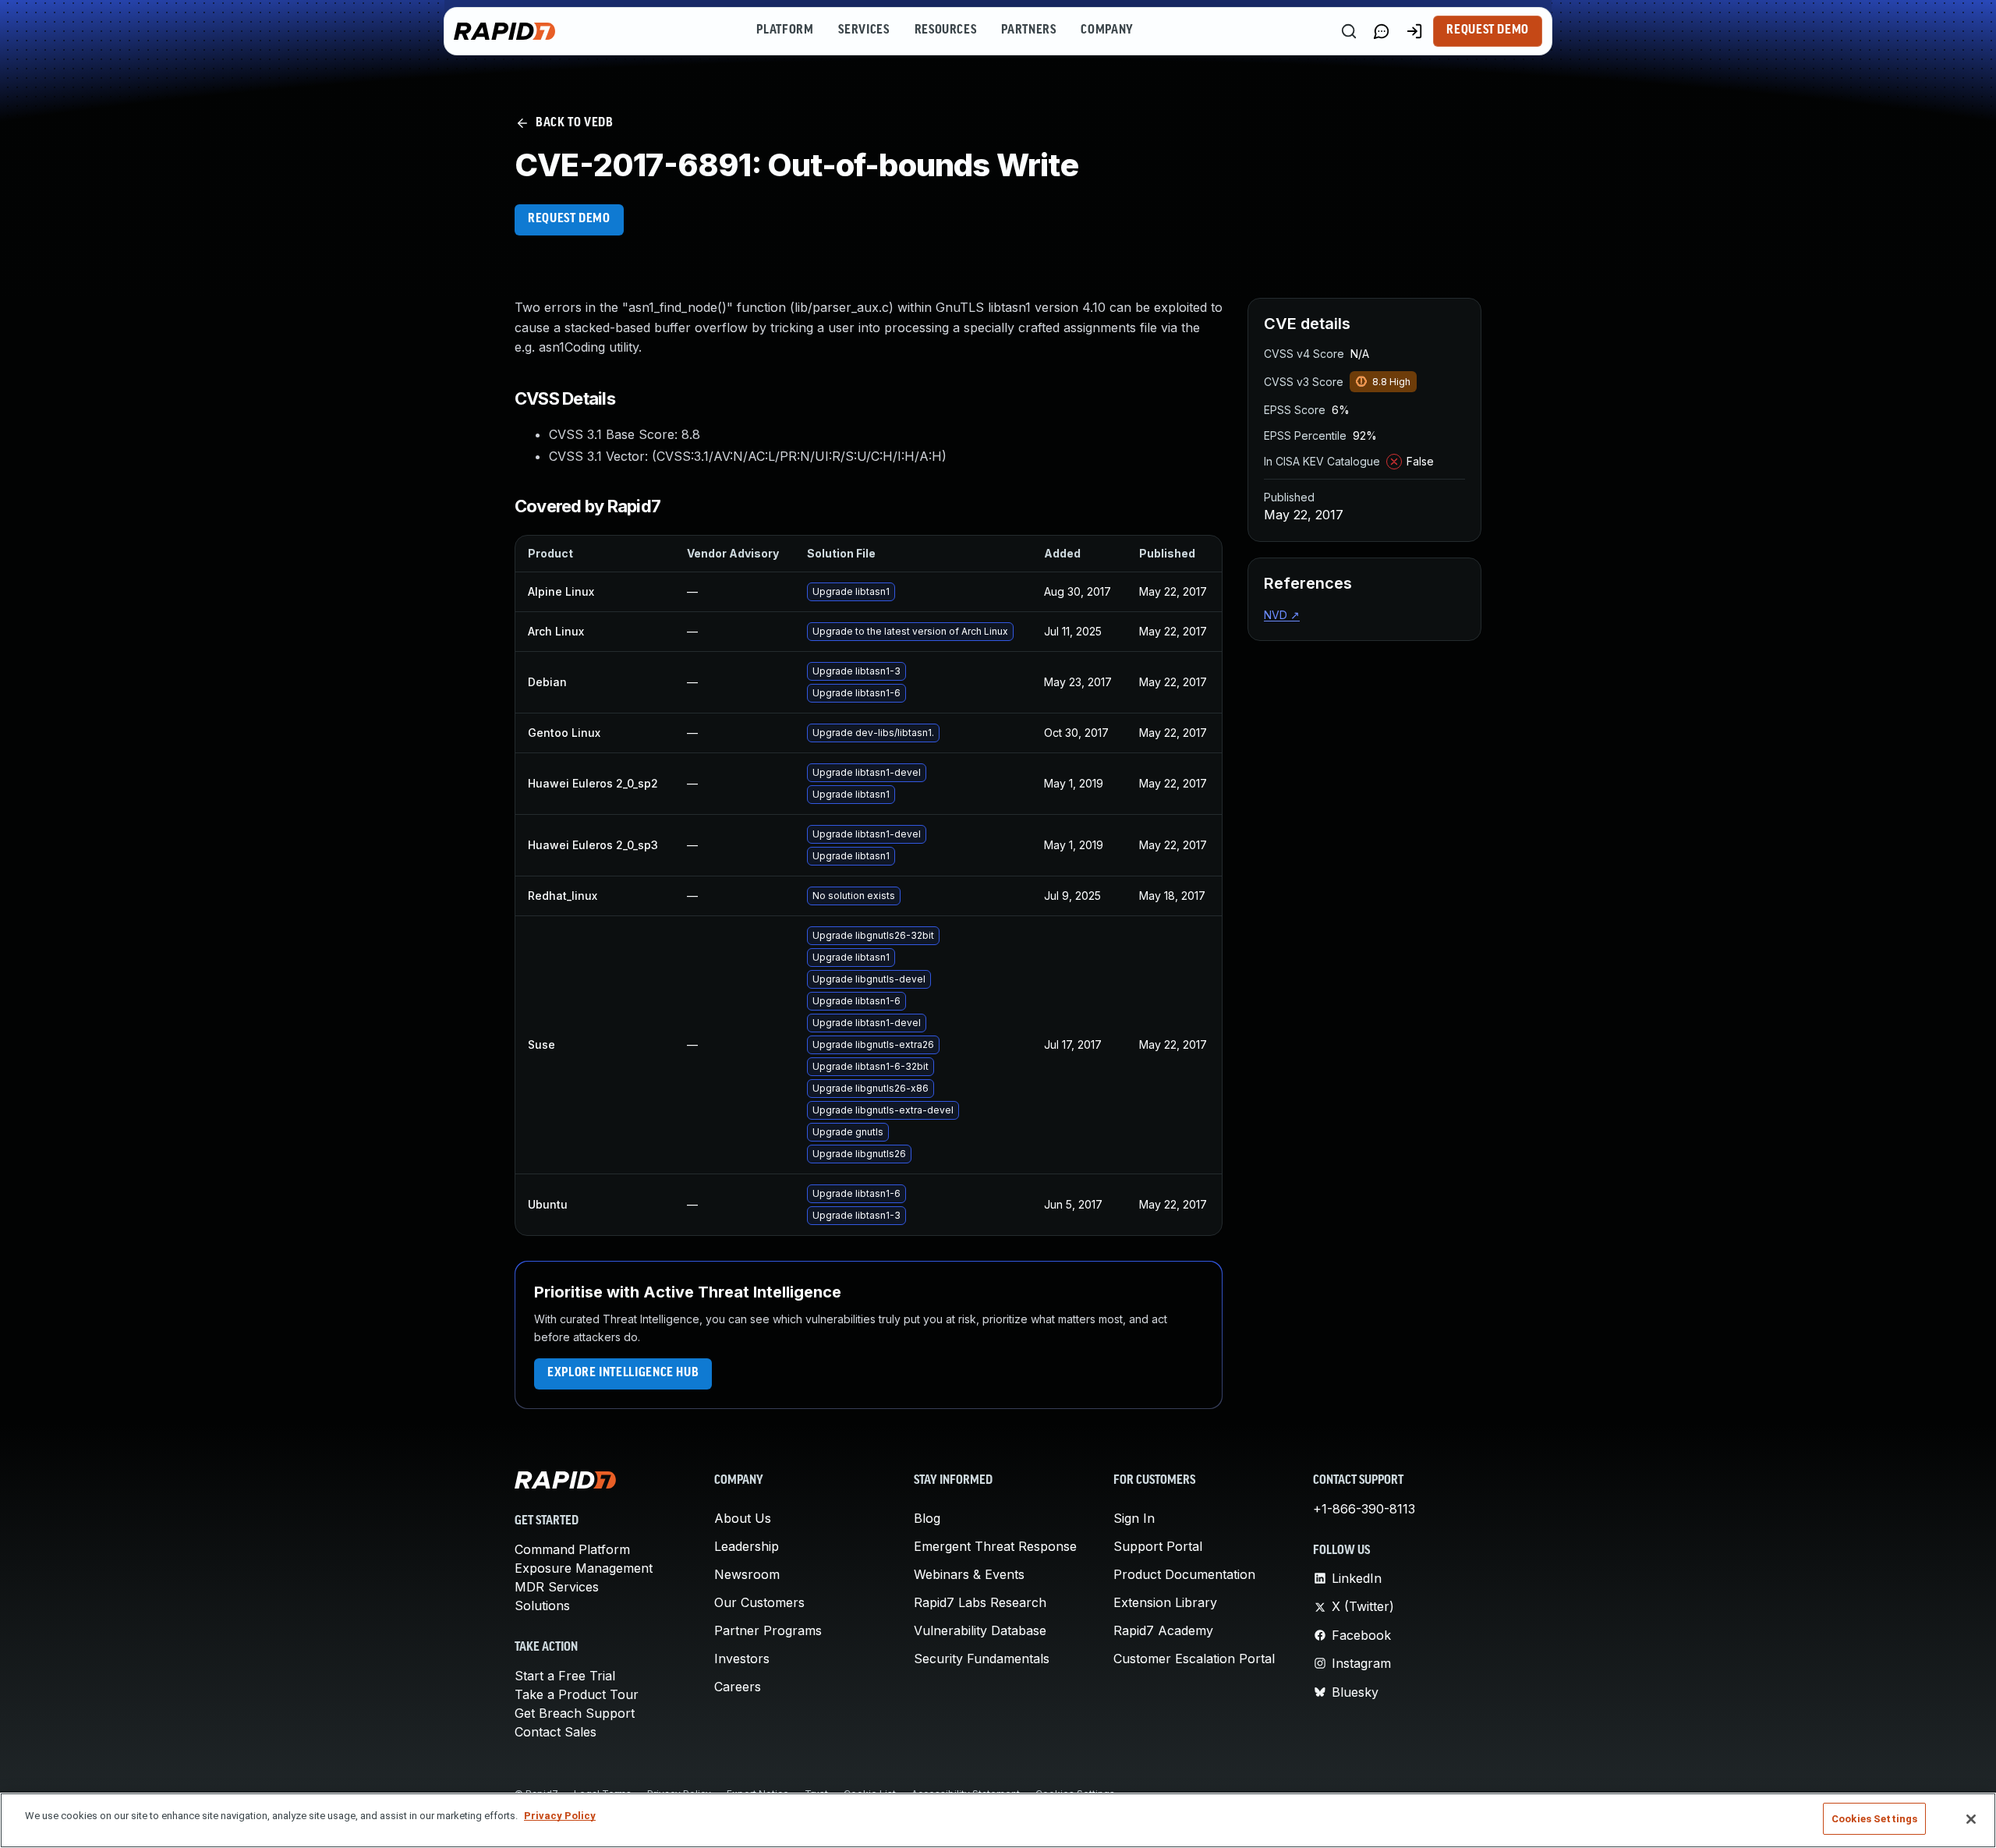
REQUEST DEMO (569, 219)
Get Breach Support (575, 1713)
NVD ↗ (1282, 615)
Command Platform (572, 1549)
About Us (743, 1518)
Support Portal (1158, 1546)
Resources (946, 30)
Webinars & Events (969, 1574)
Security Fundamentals (982, 1659)
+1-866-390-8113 (1364, 1509)
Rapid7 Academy (1163, 1630)
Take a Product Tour (577, 1694)
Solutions (542, 1605)
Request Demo (1488, 30)
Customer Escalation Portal (1194, 1659)
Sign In (1134, 1518)
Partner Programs (768, 1630)
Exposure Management (584, 1568)
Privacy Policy (560, 1816)
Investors (742, 1659)
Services (864, 30)
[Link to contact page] (1382, 31)
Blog (927, 1518)
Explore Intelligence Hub (623, 1373)
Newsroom (747, 1574)
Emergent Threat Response (995, 1546)
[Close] (1971, 1819)
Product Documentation (1184, 1574)
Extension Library (1165, 1602)
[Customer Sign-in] (1414, 31)
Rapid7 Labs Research (980, 1602)
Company (1107, 30)
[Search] (1349, 31)
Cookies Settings (1874, 1819)
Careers (738, 1687)
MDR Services (557, 1587)
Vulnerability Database (980, 1630)
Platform (785, 30)
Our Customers (759, 1602)
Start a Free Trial (565, 1676)
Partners (1028, 30)
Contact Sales (556, 1732)
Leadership (747, 1546)
